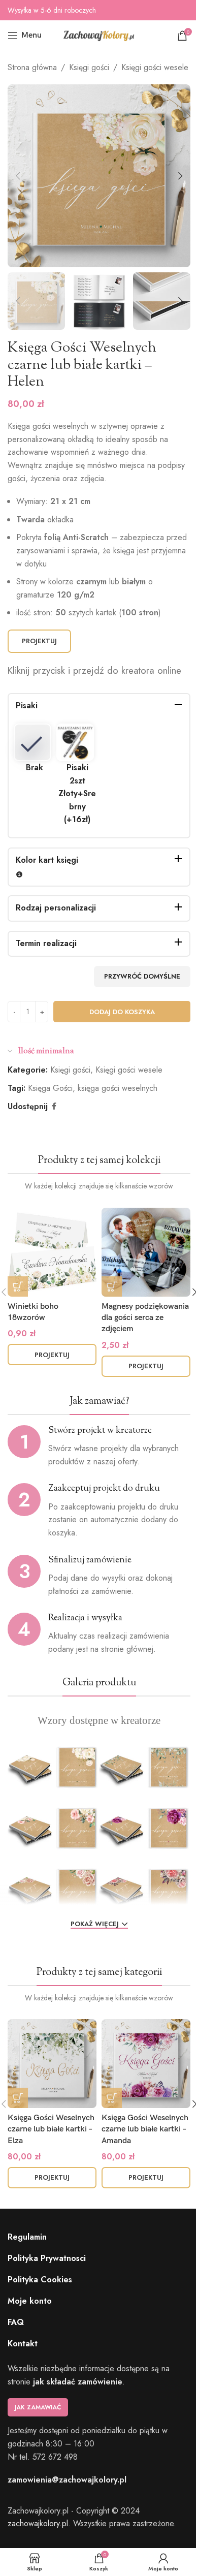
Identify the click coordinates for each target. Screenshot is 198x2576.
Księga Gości (50, 1088)
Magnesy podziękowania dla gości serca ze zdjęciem (145, 1318)
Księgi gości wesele (155, 67)
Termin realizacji (46, 943)
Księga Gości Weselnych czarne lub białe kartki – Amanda (145, 2129)
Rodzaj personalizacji (56, 908)
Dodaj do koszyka (122, 1012)
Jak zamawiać (38, 2407)
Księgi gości (89, 67)
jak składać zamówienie (78, 2382)
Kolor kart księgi (47, 860)
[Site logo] (99, 35)
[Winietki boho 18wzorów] (52, 1252)
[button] (18, 176)
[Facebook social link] (54, 1106)
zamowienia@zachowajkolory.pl (67, 2480)
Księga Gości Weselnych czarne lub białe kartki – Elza (51, 2129)
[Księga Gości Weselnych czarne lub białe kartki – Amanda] (146, 2064)
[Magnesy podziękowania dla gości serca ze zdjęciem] (146, 1252)
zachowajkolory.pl (38, 2523)
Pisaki (27, 705)
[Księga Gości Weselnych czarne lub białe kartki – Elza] (52, 2064)
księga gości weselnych (118, 1088)
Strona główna (32, 67)
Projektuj (39, 641)
